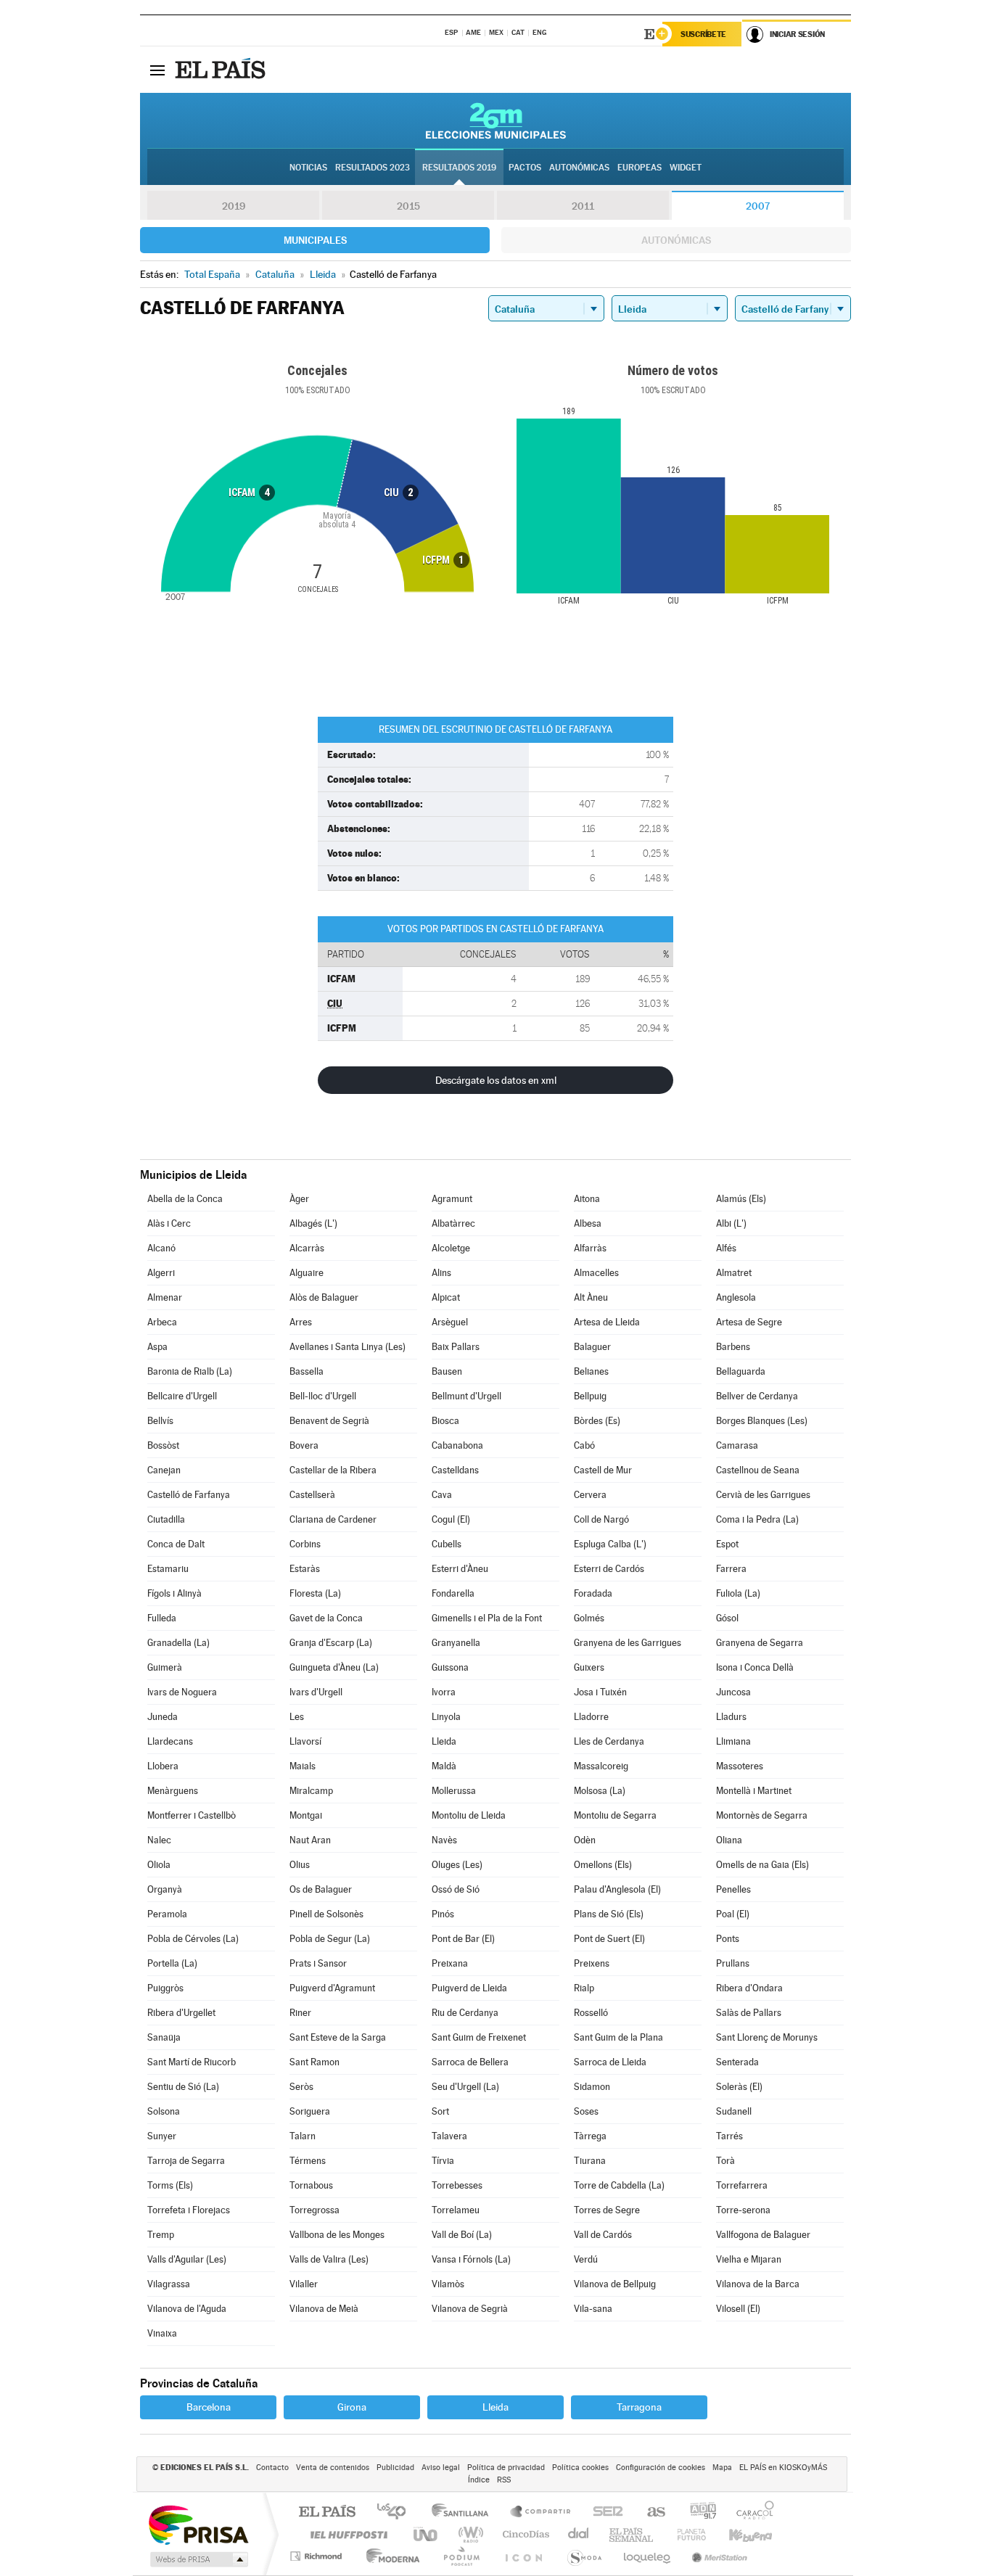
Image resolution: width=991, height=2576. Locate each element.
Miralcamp (311, 1791)
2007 (758, 206)
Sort (440, 2111)
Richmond (318, 2556)
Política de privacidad (506, 2468)
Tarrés (729, 2136)
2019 (234, 206)
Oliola (159, 1865)
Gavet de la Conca (326, 1618)
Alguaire (307, 1273)
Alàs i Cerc (169, 1223)
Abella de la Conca (185, 1199)
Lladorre (591, 1717)
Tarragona (639, 2407)
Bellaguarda (741, 1371)
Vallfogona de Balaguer (763, 2235)
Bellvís (160, 1421)
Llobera (163, 1766)
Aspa (157, 1347)
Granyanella (456, 1643)
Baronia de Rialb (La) (190, 1371)
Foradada (593, 1593)
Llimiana (733, 1741)
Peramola (167, 1914)
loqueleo (648, 2556)
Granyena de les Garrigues (628, 1643)
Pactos (525, 168)
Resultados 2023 (373, 168)
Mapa (722, 2468)
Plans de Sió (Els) (609, 1914)
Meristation (717, 2556)
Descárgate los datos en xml (496, 1080)
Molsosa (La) (600, 1791)
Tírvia (443, 2161)
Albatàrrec (453, 1223)
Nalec (159, 1840)
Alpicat (446, 1297)
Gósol (727, 1618)
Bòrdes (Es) (597, 1421)
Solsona (164, 2111)
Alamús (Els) (741, 1199)
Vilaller (304, 2284)
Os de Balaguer (321, 1889)
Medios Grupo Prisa (198, 2559)
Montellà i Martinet (754, 1791)
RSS (504, 2480)
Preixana (450, 1963)
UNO (427, 2534)
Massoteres (740, 1766)
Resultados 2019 (459, 168)
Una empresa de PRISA (198, 2524)
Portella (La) (172, 1963)
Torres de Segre (607, 2210)
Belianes (591, 1371)
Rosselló (591, 2013)
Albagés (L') (313, 1223)
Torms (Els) (170, 2185)
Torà (725, 2161)
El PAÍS (327, 2513)
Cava (442, 1495)
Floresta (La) (315, 1593)
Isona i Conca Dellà (755, 1667)
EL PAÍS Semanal (632, 2534)
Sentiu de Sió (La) (183, 2087)
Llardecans (170, 1741)
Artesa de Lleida (607, 1322)
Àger (299, 1199)
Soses (586, 2111)
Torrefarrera (742, 2185)
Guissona (450, 1667)
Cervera (590, 1495)
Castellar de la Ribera (333, 1470)
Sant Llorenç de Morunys (767, 2037)
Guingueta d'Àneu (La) (334, 1667)
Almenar (165, 1297)
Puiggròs (165, 1988)
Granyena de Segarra (760, 1643)
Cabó (584, 1445)
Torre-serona (743, 2210)
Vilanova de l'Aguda (187, 2309)
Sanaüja (164, 2037)
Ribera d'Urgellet (181, 2013)
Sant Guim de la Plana (618, 2037)
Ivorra (444, 1692)
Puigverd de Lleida (469, 1988)
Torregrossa (314, 2210)
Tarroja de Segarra (186, 2161)
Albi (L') (731, 1223)
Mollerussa (454, 1791)
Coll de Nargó (601, 1519)
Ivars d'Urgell (316, 1692)
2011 (583, 206)
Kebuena (738, 2534)
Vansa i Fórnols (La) (471, 2259)
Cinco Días (524, 2534)
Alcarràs (307, 1248)
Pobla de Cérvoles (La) (193, 1939)
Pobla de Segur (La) (330, 1939)
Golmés (589, 1618)
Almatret (734, 1273)
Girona (352, 2407)
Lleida (444, 1741)
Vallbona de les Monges (337, 2235)
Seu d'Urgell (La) (465, 2087)
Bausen (447, 1371)
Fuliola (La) (738, 1593)
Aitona (587, 1199)
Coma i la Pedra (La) (757, 1519)
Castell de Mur (603, 1470)
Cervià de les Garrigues (763, 1495)
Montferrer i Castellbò (192, 1815)
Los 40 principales (396, 2513)
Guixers (589, 1667)
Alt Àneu (591, 1297)
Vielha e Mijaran (749, 2259)
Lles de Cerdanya (609, 1741)
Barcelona (209, 2407)
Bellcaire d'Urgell (182, 1396)
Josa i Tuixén (600, 1692)
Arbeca (162, 1322)
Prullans (733, 1963)
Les (297, 1717)
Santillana (464, 2513)
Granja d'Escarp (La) (331, 1643)
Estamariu (168, 1569)
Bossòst (163, 1445)
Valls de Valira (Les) (329, 2259)
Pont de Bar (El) (463, 1939)
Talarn (303, 2136)
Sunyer (162, 2136)
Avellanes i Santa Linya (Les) (348, 1347)
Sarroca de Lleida (610, 2062)
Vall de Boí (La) (462, 2235)
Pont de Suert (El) (609, 1939)
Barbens (733, 1347)
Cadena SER (604, 2513)
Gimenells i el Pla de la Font (487, 1618)
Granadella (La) (178, 1643)
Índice (479, 2480)
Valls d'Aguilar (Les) (187, 2259)
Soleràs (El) (739, 2087)
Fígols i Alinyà (174, 1593)
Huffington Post (346, 2534)
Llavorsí (305, 1741)
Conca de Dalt (176, 1544)
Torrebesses (457, 2185)
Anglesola (736, 1297)
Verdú (586, 2259)
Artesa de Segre (749, 1322)
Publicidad (395, 2468)
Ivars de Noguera (182, 1692)
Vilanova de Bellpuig (615, 2284)
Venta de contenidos (333, 2468)
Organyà (165, 1889)
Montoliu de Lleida (469, 1815)
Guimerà (165, 1667)
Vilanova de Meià (324, 2309)
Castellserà (312, 1495)
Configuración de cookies (661, 2468)
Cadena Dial (579, 2534)
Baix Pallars (456, 1347)
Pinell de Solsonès (326, 1914)
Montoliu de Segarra (615, 1815)
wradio (468, 2534)
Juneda (163, 1717)
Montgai (306, 1815)
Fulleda (162, 1618)
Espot (727, 1544)
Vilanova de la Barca (758, 2284)
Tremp (161, 2235)
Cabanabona (457, 1445)
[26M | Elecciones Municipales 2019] (496, 120)
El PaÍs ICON (523, 2556)
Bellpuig (590, 1396)
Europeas (640, 168)
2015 (408, 206)
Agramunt (452, 1199)
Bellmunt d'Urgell (466, 1396)
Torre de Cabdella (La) (619, 2185)
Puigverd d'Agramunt (332, 1988)
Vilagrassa (169, 2284)
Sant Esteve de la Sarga (338, 2037)
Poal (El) (733, 1914)
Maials (303, 1766)
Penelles (733, 1889)
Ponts (728, 1939)
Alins (441, 1273)
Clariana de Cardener (333, 1519)
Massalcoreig (601, 1766)
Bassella (307, 1371)
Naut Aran (310, 1840)
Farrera (731, 1569)
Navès (444, 1840)
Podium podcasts (461, 2556)
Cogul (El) (451, 1519)
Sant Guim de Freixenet (479, 2037)
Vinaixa (162, 2333)
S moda (584, 2556)
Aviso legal (441, 2468)
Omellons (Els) (603, 1865)
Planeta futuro (686, 2534)
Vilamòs (448, 2284)
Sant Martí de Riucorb (192, 2062)
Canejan (164, 1470)
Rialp (584, 1988)
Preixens (592, 1963)
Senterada (737, 2062)
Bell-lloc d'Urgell (323, 1396)
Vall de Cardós (603, 2235)
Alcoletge (451, 1248)
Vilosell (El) (738, 2309)
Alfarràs (590, 1248)
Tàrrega (590, 2136)
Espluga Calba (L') (610, 1544)
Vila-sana (593, 2309)
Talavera (449, 2136)
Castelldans (455, 1470)
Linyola (446, 1717)
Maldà (444, 1766)
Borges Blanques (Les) (762, 1421)
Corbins (305, 1544)
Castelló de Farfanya (189, 1495)
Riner (300, 2013)
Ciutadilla (166, 1519)
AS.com (650, 2513)
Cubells (447, 1544)
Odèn (585, 1840)
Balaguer (592, 1347)
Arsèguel (450, 1322)
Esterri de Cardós (609, 1569)
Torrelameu (456, 2210)
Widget (686, 168)
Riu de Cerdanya (465, 2013)
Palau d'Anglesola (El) (617, 1889)
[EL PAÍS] (222, 70)
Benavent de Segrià (329, 1421)
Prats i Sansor (318, 1963)
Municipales (315, 240)
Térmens (308, 2161)
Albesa (588, 1223)
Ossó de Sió (456, 1889)
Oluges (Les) (457, 1865)
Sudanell (734, 2111)
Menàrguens (173, 1791)
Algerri (161, 1273)
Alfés (726, 1248)
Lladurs (731, 1717)
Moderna (389, 2556)
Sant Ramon (314, 2062)
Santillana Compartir (541, 2513)
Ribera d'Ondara (749, 1988)
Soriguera (310, 2111)
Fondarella (453, 1593)
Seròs (301, 2087)
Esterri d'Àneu (460, 1569)
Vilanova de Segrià (470, 2309)
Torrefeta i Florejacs (189, 2210)
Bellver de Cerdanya (757, 1396)
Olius (300, 1865)
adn (698, 2513)
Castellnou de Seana (758, 1470)
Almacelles (596, 1273)
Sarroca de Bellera (470, 2062)
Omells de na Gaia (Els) (762, 1865)
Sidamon (592, 2087)
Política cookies (580, 2468)
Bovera (304, 1445)
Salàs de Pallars (749, 2013)
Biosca (445, 1421)
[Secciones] (157, 70)
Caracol (751, 2513)
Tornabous (311, 2185)
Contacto (272, 2468)
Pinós (443, 1914)
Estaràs (305, 1569)
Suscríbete (703, 34)
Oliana (729, 1840)
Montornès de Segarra (762, 1815)
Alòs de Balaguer (324, 1297)
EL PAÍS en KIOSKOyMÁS (783, 2468)
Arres (301, 1322)
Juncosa (733, 1692)
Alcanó (161, 1248)
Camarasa (737, 1445)
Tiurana (590, 2161)
